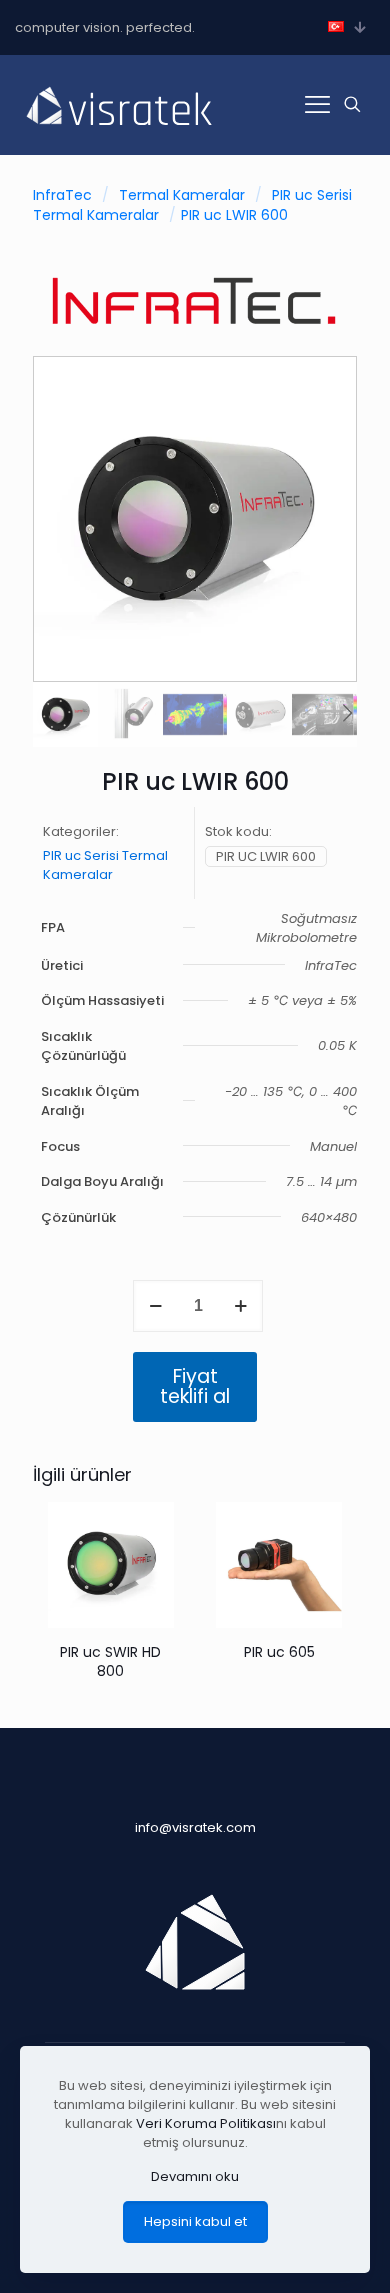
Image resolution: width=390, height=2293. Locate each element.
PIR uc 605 (279, 1652)
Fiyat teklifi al (195, 1386)
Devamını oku (195, 2176)
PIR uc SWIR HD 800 (110, 1661)
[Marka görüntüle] (195, 331)
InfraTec (62, 195)
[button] (347, 714)
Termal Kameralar (182, 195)
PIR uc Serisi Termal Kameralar (105, 865)
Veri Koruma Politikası (206, 2123)
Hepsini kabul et (195, 2221)
